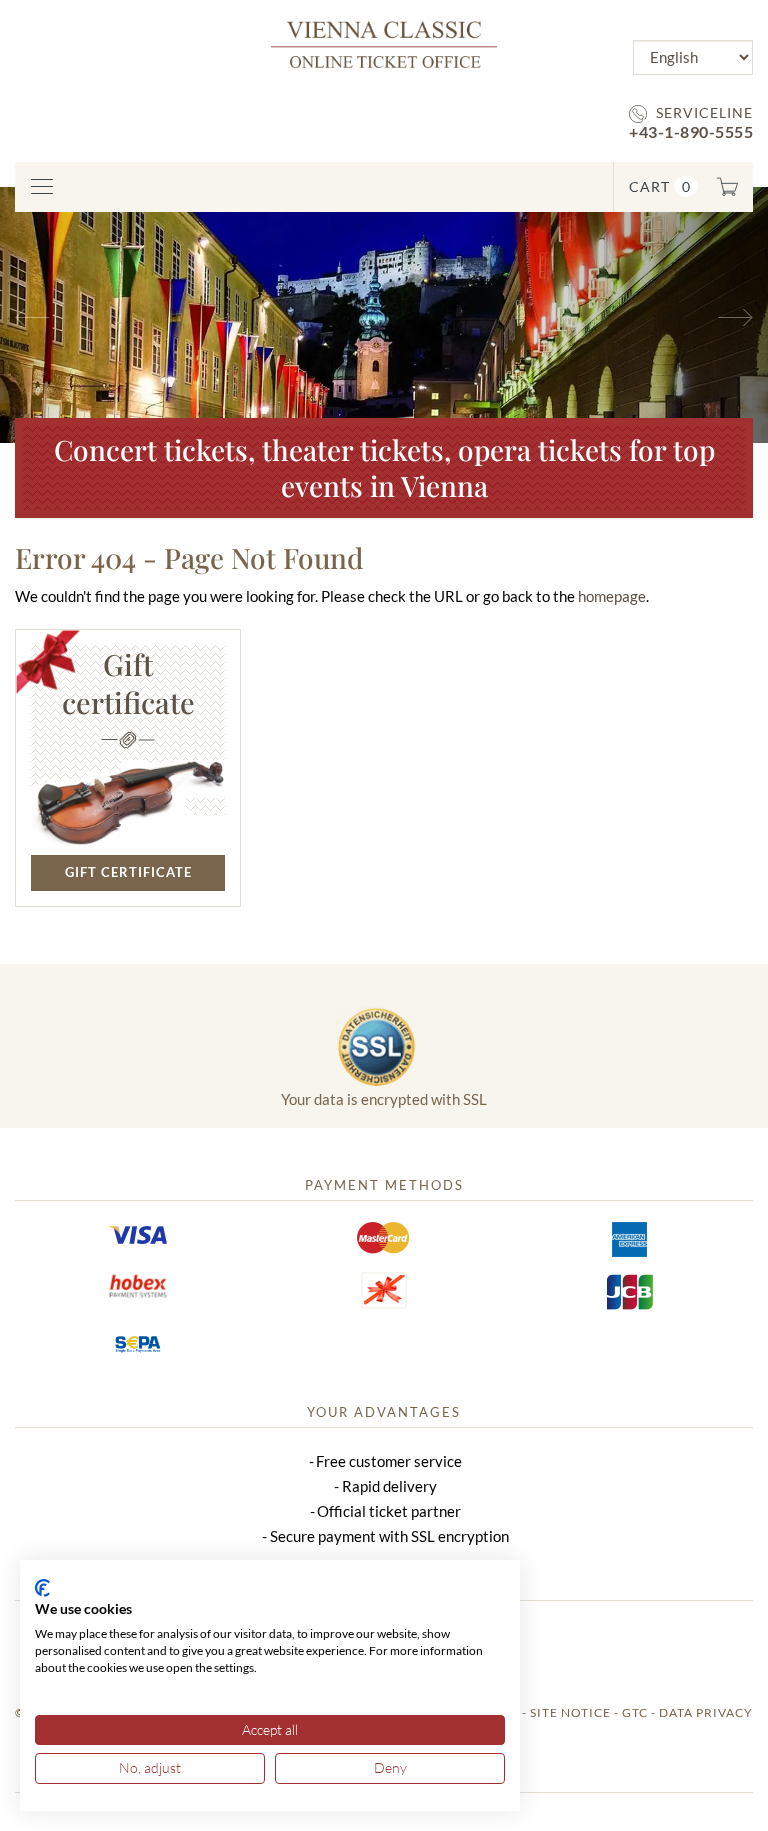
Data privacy (706, 1712)
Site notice (570, 1712)
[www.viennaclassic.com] (384, 42)
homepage (612, 596)
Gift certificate (128, 872)
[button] (57, 315)
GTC (635, 1712)
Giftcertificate (128, 683)
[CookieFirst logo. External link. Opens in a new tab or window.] (42, 1588)
